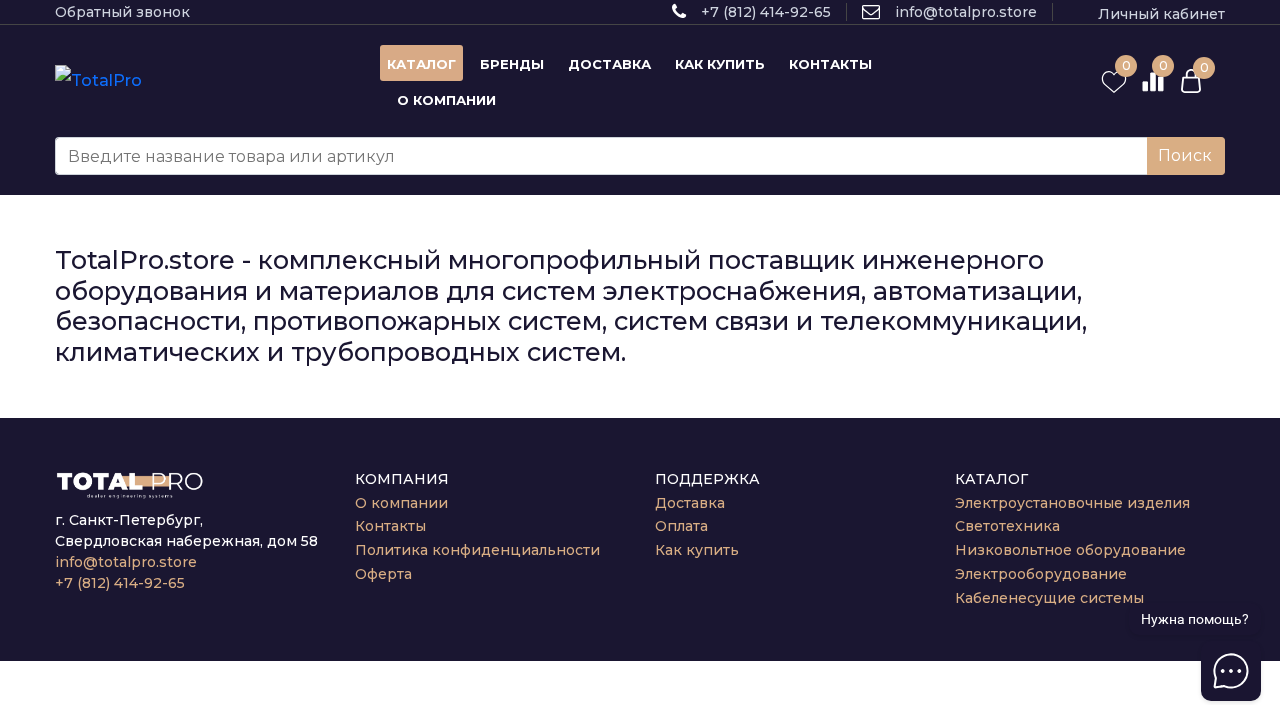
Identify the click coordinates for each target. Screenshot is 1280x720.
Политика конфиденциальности (477, 550)
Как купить (697, 550)
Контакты (390, 526)
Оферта (383, 574)
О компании (401, 503)
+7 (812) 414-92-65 (766, 12)
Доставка (690, 503)
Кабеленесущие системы (1049, 598)
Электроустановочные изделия (1072, 503)
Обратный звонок (122, 12)
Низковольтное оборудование (1070, 550)
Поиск (1185, 155)
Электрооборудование (1041, 574)
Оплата (681, 526)
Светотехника (1007, 526)
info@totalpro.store (966, 12)
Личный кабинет (1161, 14)
